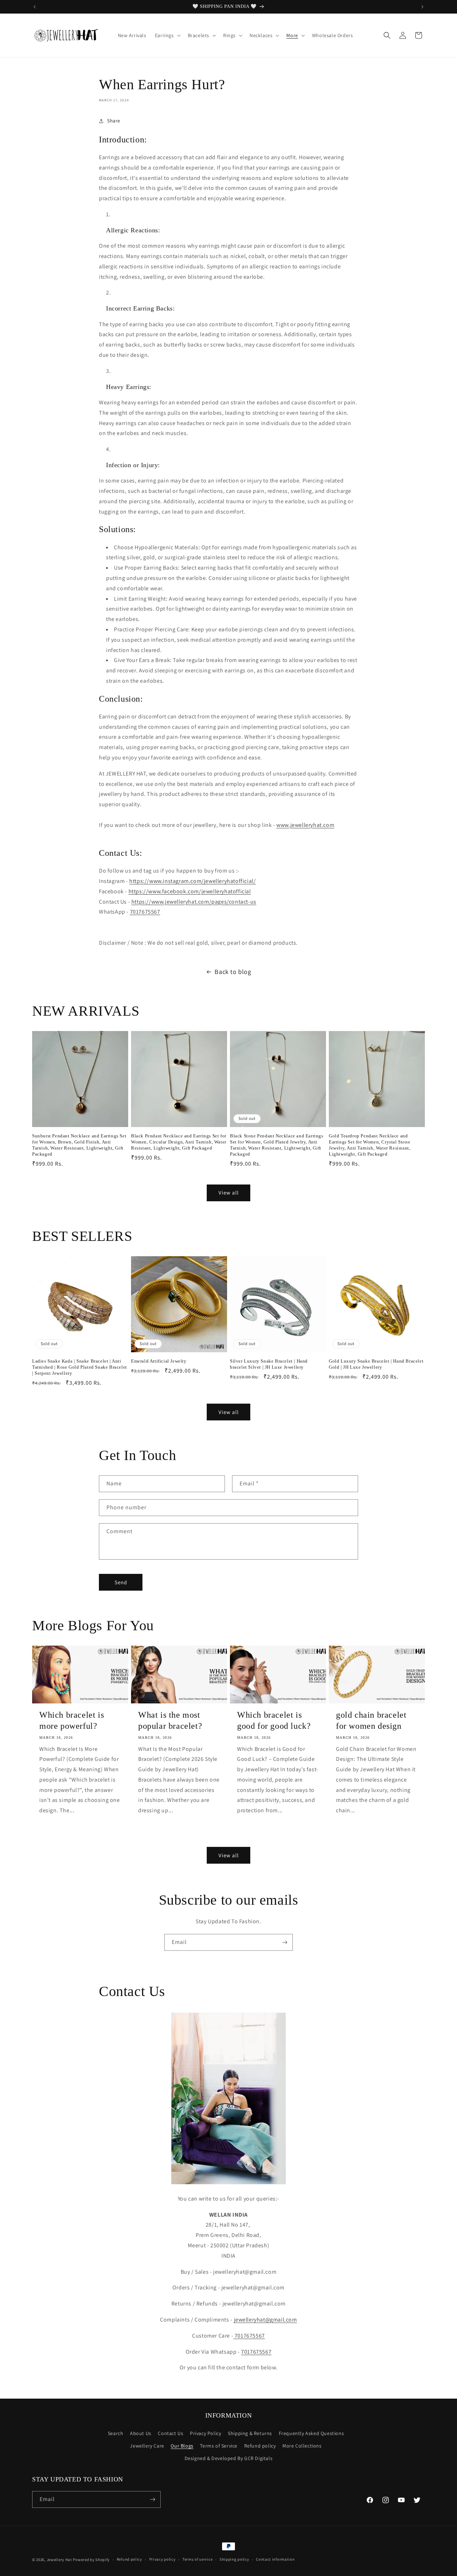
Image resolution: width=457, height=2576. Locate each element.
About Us (141, 2433)
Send (121, 1582)
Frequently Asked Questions (312, 2433)
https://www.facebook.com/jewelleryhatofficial (190, 891)
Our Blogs (182, 2446)
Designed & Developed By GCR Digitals (229, 2458)
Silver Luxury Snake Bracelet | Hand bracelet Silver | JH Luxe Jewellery (269, 1364)
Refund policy (260, 2446)
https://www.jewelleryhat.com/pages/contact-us (194, 902)
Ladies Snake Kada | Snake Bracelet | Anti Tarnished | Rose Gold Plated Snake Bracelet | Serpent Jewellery (80, 1367)
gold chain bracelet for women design (371, 1720)
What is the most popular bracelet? (170, 1720)
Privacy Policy (205, 2433)
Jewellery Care (147, 2446)
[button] (167, 35)
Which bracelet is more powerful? (72, 1720)
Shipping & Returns (250, 2433)
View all (229, 1193)
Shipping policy (234, 2559)
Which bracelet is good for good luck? (274, 1720)
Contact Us (170, 2433)
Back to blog (233, 972)
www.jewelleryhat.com (305, 825)
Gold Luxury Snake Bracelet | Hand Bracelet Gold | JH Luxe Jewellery (376, 1364)
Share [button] (114, 121)
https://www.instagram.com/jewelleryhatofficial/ (192, 881)
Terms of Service (219, 2446)
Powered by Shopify (91, 2560)
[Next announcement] (422, 7)
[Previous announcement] (35, 7)
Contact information (275, 2559)
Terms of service (197, 2559)
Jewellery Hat (59, 2560)
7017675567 (145, 912)
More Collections (302, 2446)
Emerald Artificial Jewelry (159, 1361)
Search (116, 2433)
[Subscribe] (285, 1942)
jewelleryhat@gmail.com (265, 2320)
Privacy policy (162, 2559)
